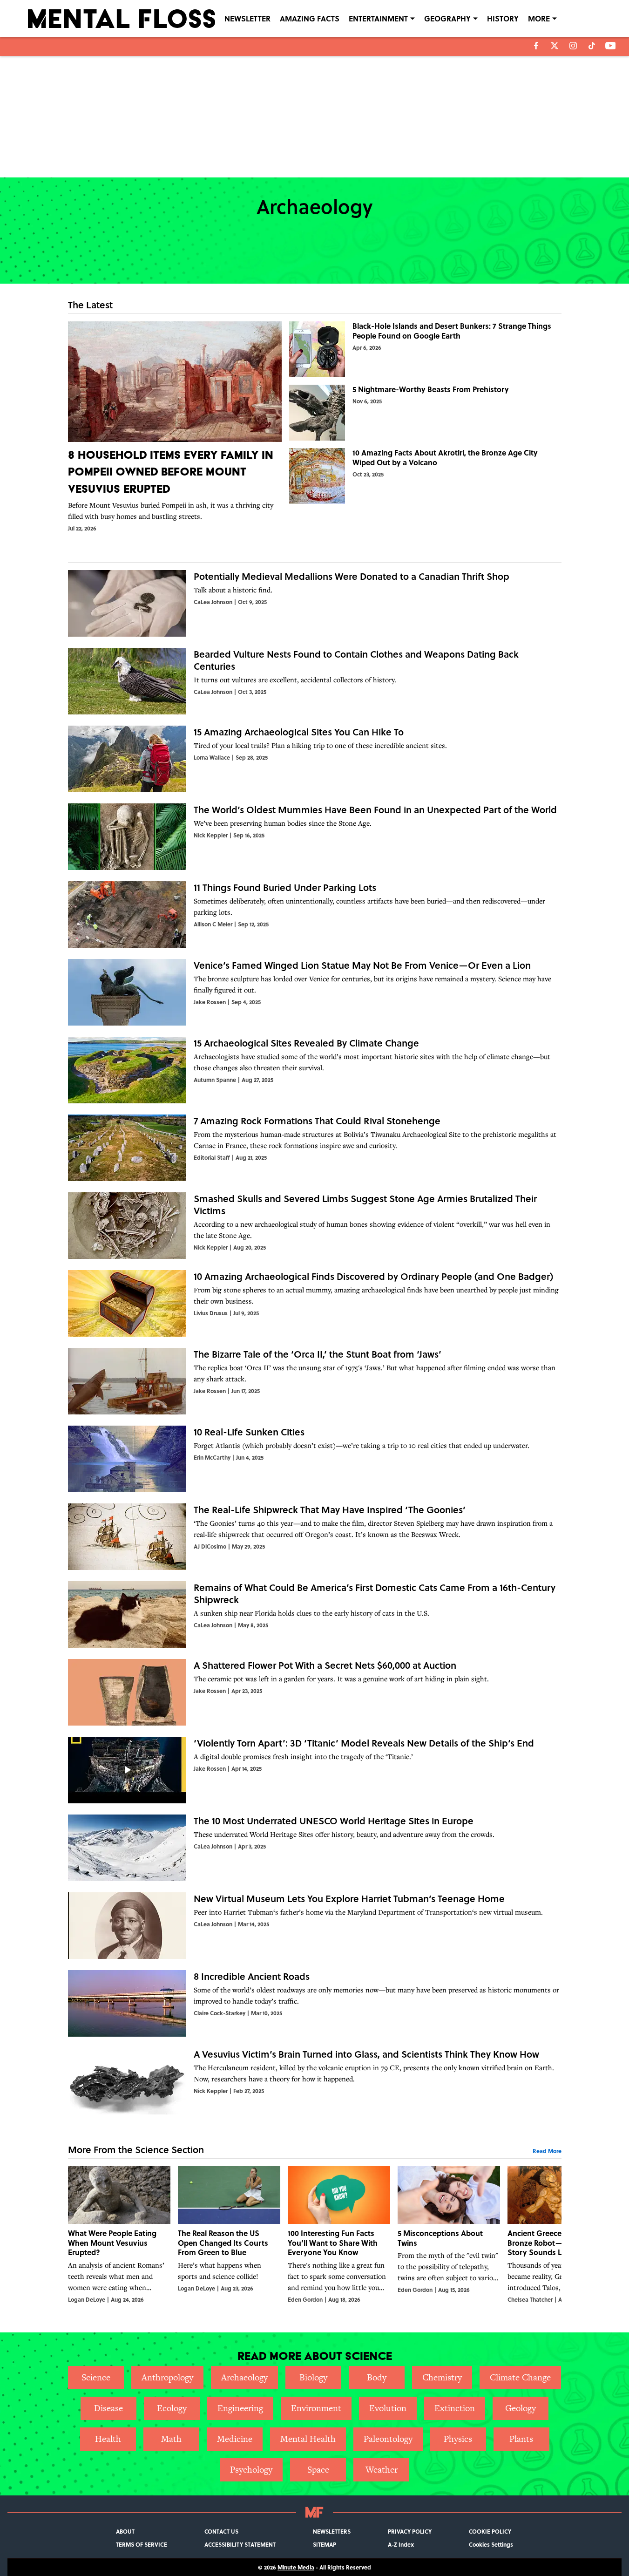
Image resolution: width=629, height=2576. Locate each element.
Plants (521, 2439)
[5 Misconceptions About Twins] (449, 2235)
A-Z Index (401, 2544)
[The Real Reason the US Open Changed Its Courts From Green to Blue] (229, 2235)
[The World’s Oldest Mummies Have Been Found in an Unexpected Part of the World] (315, 837)
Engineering (240, 2408)
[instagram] (573, 46)
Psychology (251, 2470)
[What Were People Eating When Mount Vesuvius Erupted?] (119, 2235)
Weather (382, 2470)
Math (171, 2439)
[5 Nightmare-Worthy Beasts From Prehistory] (425, 413)
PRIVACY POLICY (410, 2531)
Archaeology (244, 2377)
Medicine (235, 2439)
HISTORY (503, 18)
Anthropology (167, 2377)
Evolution (388, 2408)
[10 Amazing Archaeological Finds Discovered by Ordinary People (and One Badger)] (315, 1303)
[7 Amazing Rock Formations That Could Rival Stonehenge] (315, 1148)
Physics (458, 2439)
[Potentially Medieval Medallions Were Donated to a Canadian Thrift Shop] (315, 603)
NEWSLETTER (247, 18)
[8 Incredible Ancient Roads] (315, 2003)
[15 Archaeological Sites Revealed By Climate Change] (315, 1070)
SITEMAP (325, 2544)
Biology (313, 2377)
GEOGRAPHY (447, 18)
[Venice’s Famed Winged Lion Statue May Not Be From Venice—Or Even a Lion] (315, 992)
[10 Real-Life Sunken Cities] (315, 1459)
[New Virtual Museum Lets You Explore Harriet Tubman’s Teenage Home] (315, 1926)
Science (96, 2377)
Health (108, 2439)
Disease (108, 2408)
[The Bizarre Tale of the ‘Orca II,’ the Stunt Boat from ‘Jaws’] (315, 1381)
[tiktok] (592, 46)
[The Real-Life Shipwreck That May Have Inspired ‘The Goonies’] (315, 1537)
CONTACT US (221, 2531)
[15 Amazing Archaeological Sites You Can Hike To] (315, 759)
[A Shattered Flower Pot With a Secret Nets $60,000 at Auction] (315, 1692)
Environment (316, 2408)
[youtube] (611, 46)
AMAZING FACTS (310, 18)
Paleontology (388, 2439)
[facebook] (536, 46)
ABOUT (125, 2531)
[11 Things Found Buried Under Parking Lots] (315, 914)
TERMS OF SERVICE (142, 2544)
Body (377, 2377)
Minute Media (296, 2567)
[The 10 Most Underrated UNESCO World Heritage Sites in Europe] (315, 1848)
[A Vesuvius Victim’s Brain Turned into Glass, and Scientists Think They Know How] (315, 2081)
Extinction (455, 2408)
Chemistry (442, 2377)
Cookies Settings (491, 2544)
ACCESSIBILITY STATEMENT (240, 2544)
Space (318, 2470)
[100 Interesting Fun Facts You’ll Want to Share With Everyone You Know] (339, 2235)
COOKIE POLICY (490, 2531)
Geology (521, 2408)
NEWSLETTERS (332, 2531)
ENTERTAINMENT (378, 18)
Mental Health (308, 2439)
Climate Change (520, 2377)
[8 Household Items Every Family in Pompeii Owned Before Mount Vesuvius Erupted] (175, 427)
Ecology (172, 2408)
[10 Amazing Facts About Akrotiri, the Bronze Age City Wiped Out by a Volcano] (425, 476)
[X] (555, 46)
